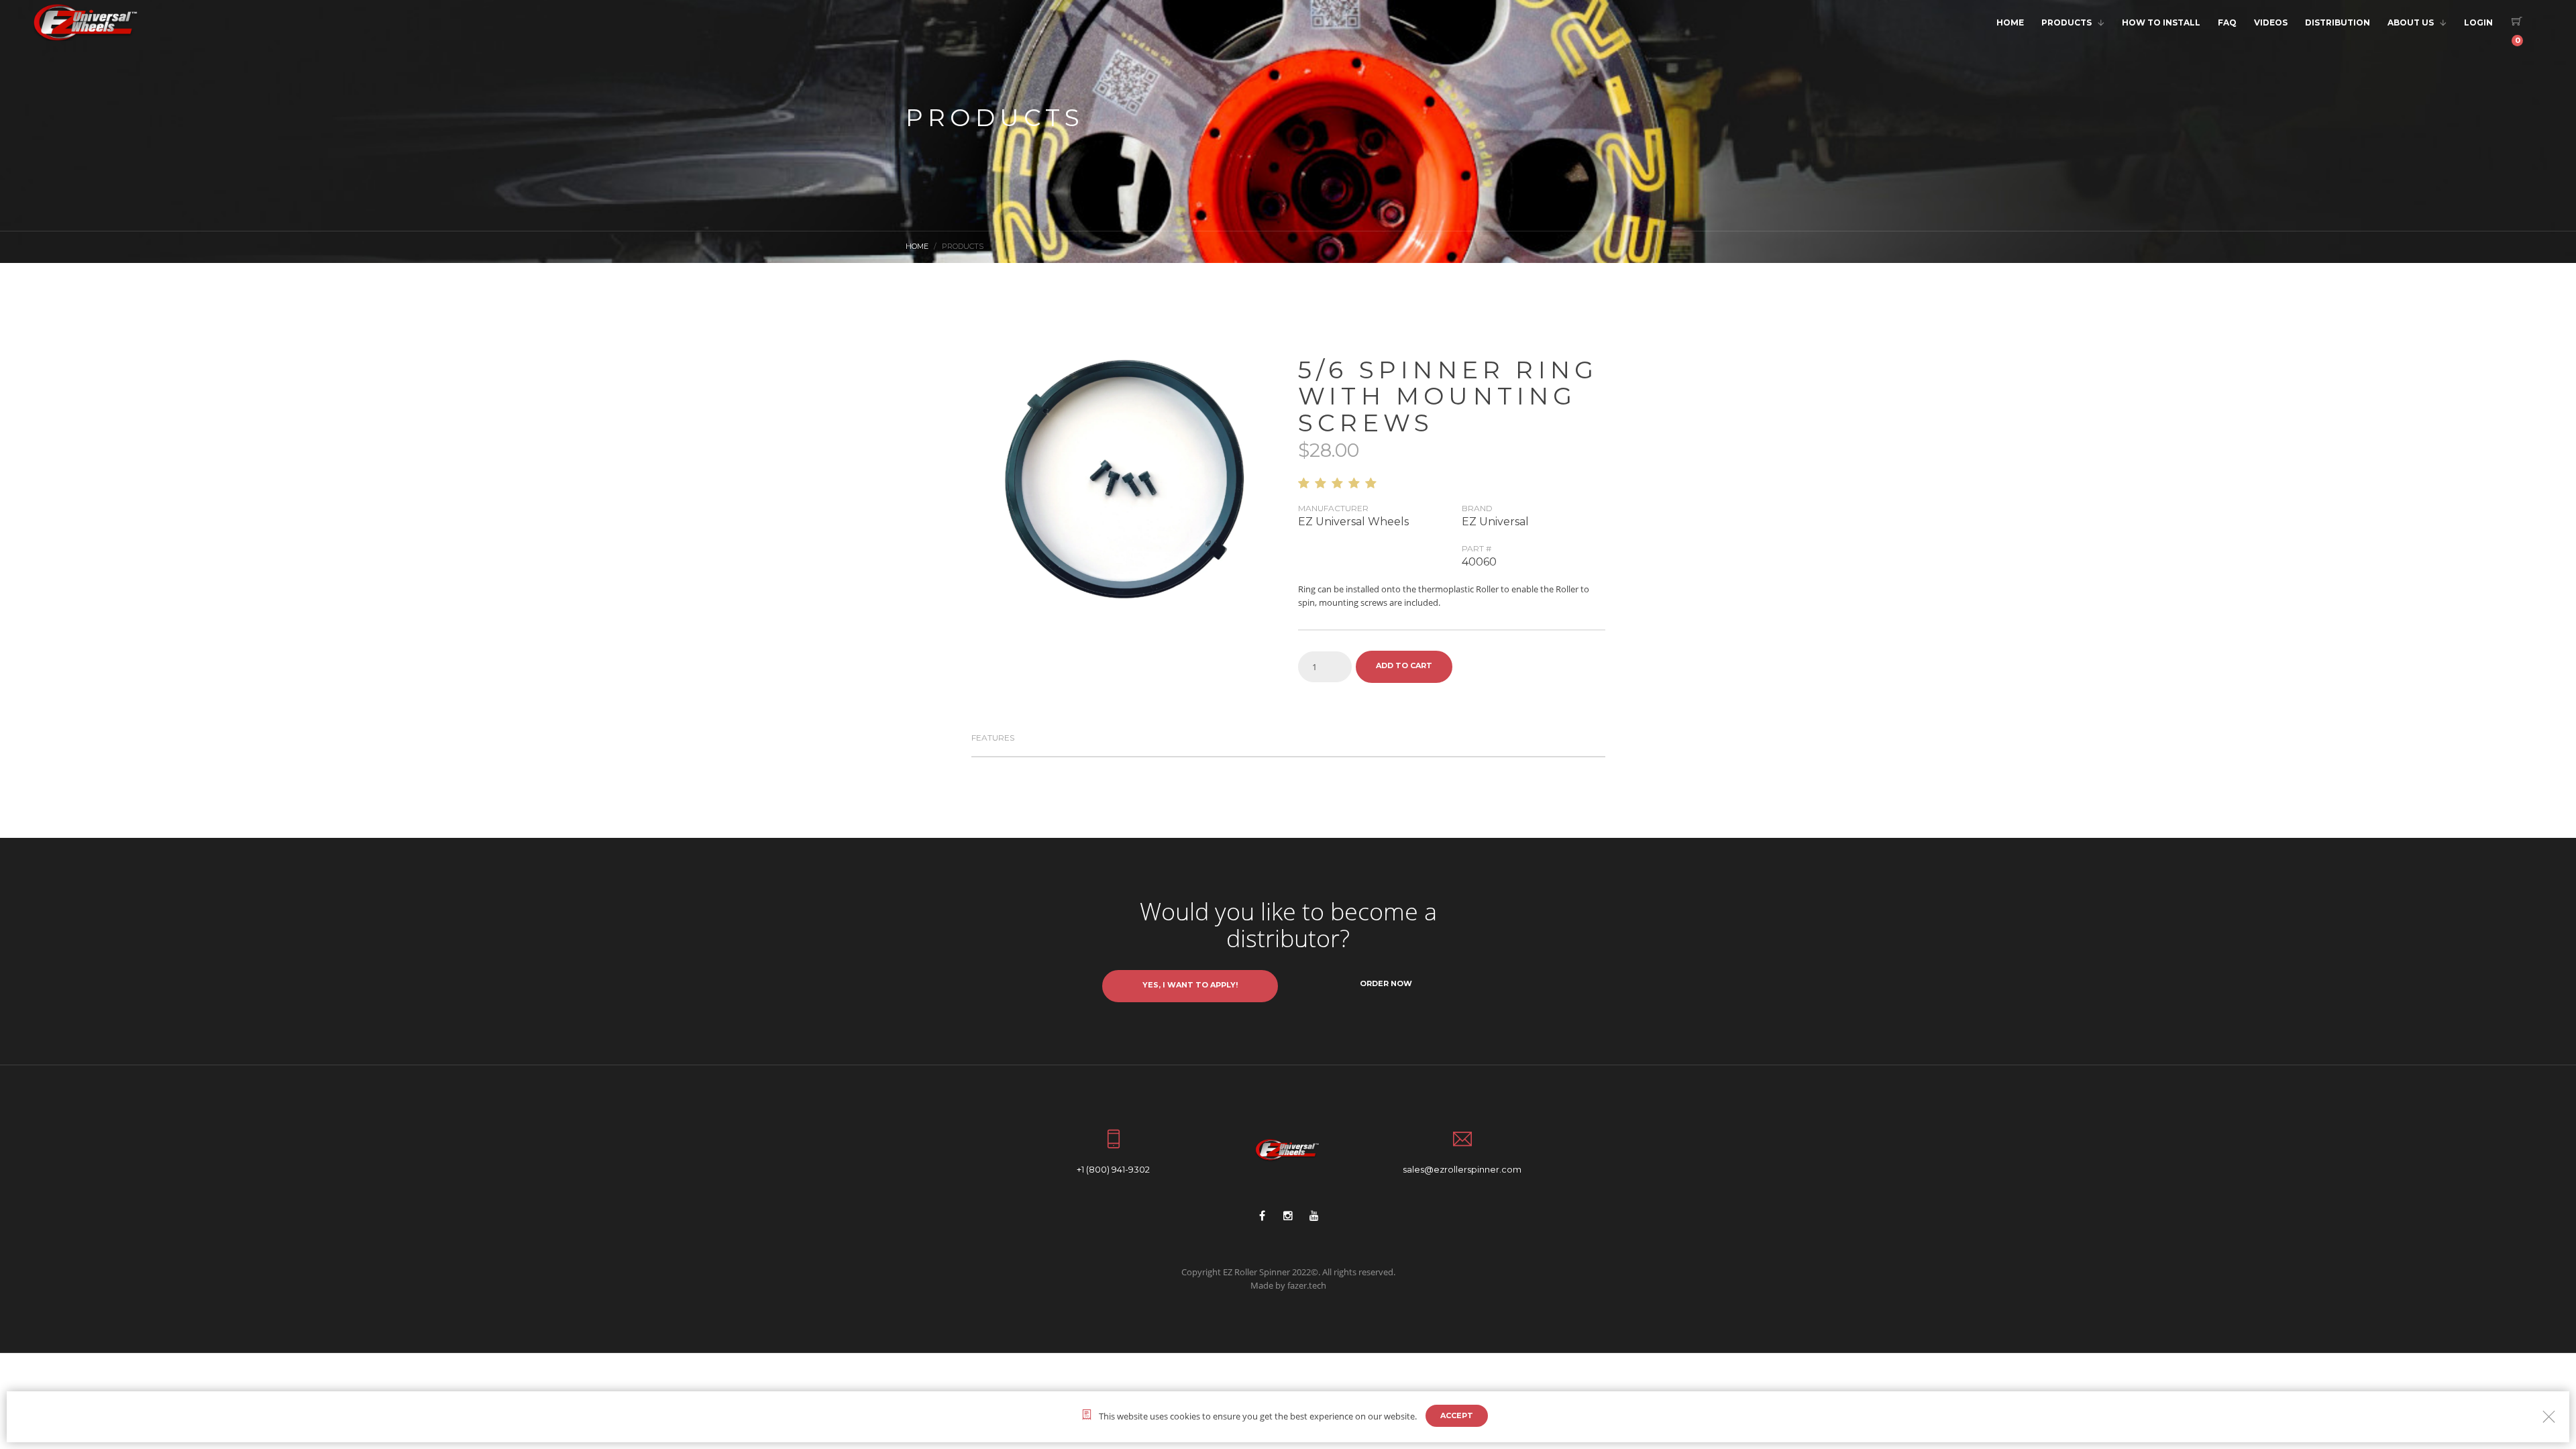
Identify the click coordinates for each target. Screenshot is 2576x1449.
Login (2478, 22)
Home (2010, 22)
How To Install (2161, 22)
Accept (1457, 1415)
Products (2067, 22)
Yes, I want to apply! (1190, 985)
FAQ (2227, 22)
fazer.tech (1307, 1285)
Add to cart (1404, 665)
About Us (2411, 22)
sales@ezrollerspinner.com (1462, 1169)
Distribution (2338, 22)
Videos (2271, 22)
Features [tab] (993, 738)
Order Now (1386, 983)
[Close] (2549, 1416)
